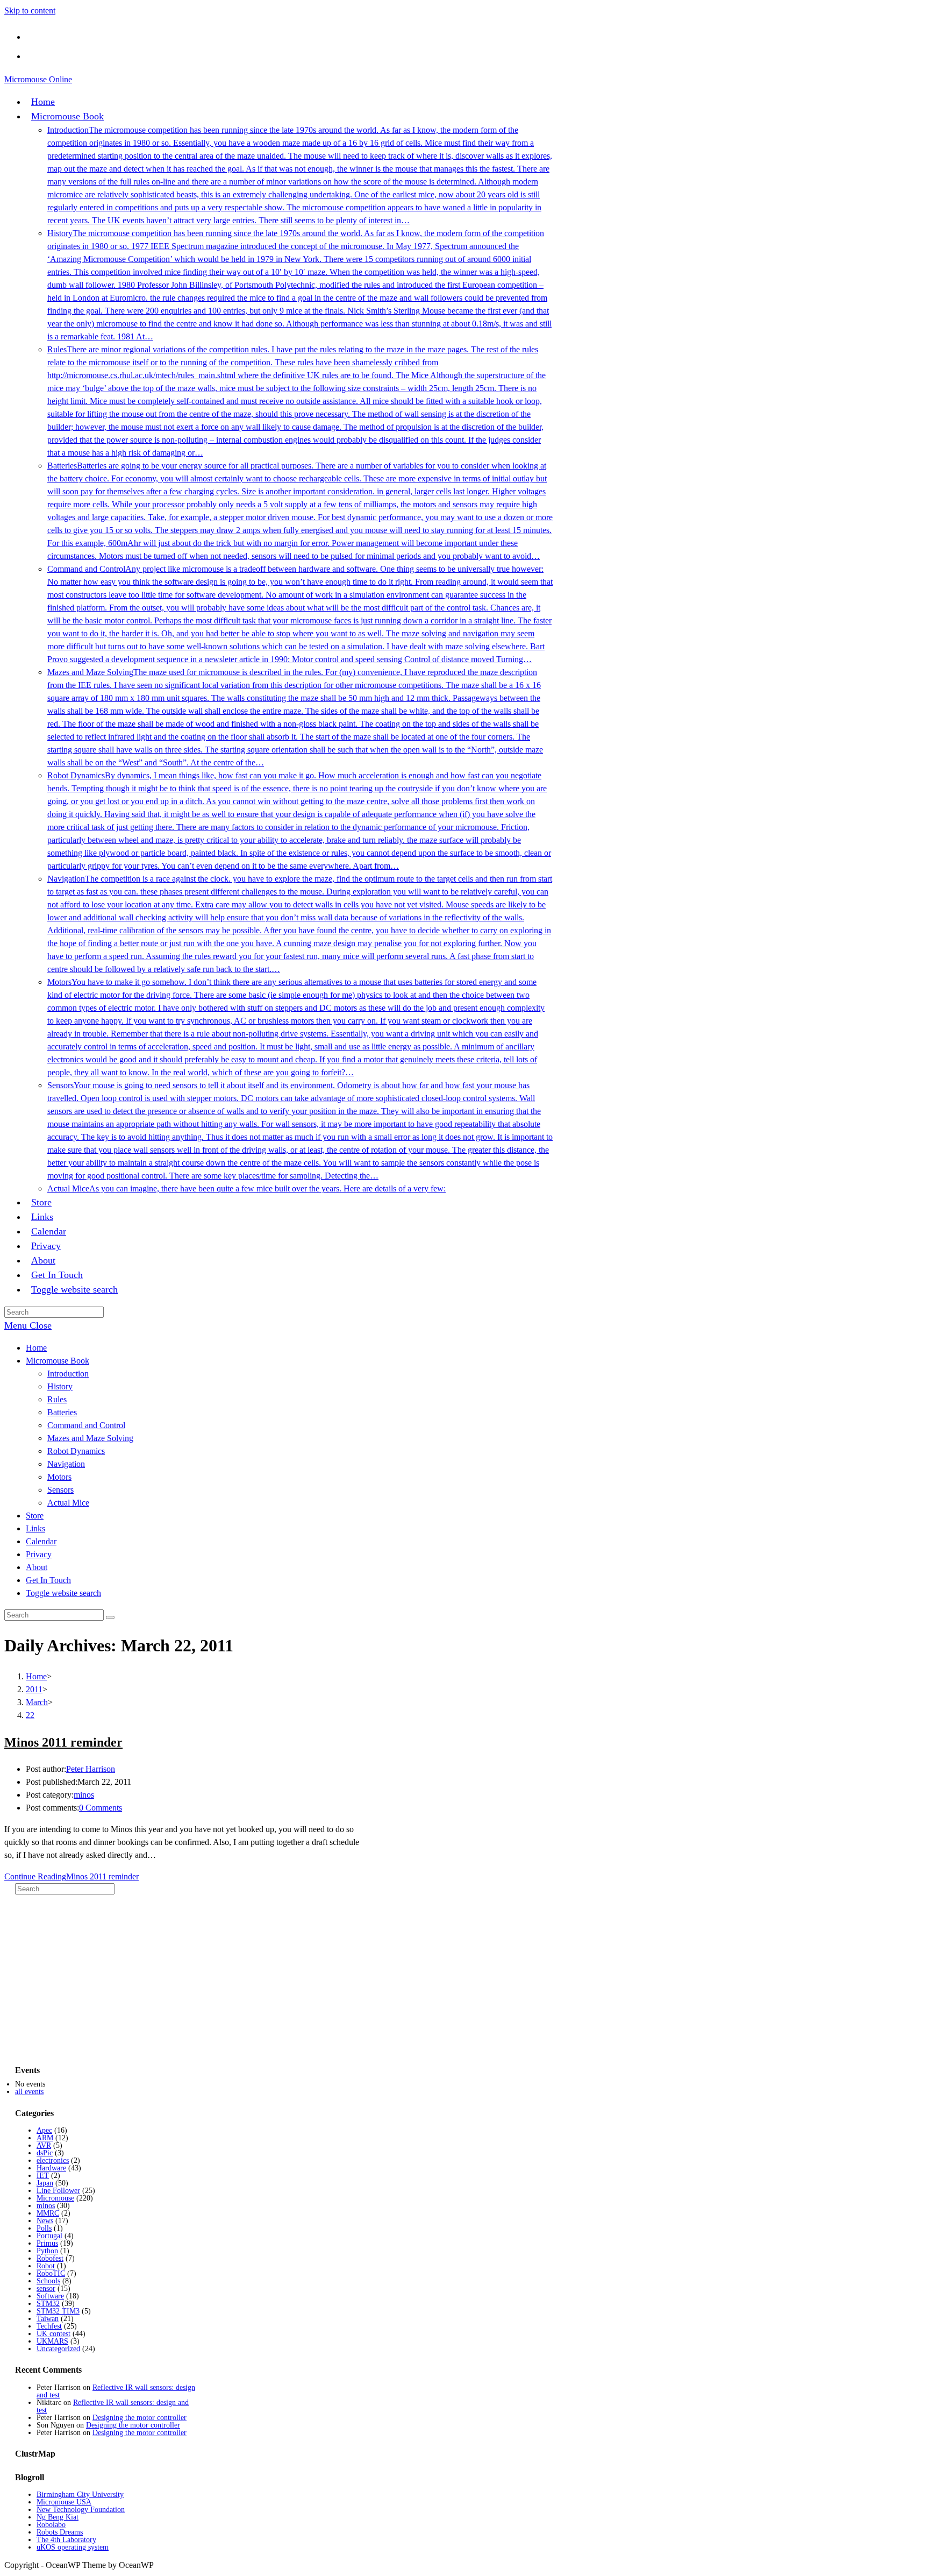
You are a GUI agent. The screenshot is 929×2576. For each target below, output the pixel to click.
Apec (44, 2130)
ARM (45, 2138)
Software (50, 2296)
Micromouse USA (64, 2502)
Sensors (60, 1490)
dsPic (45, 2153)
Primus (47, 2243)
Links (35, 1528)
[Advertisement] (96, 1984)
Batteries (62, 1412)
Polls (44, 2228)
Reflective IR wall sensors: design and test (116, 2391)
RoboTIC (51, 2273)
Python (47, 2251)
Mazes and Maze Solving (90, 1438)
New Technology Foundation (81, 2510)
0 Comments (101, 1808)
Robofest (50, 2258)
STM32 (48, 2304)
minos (84, 1795)
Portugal (49, 2236)
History (60, 1386)
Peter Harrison (91, 1769)
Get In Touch (48, 1580)
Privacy (39, 1554)
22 (30, 1715)
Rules (57, 1399)
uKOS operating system (73, 2547)
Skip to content (30, 10)
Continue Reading (72, 1876)
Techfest (49, 2326)
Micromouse (55, 2198)
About (37, 1567)
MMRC (48, 2213)
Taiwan (48, 2319)
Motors (59, 1477)
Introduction (68, 1374)
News (45, 2221)
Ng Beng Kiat (58, 2517)
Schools (48, 2281)
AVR (44, 2145)
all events (29, 2092)
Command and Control (86, 1425)
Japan (45, 2183)
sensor (46, 2288)
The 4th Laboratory (66, 2540)
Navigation (66, 1464)
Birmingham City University (80, 2495)
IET (43, 2176)
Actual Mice (68, 1503)
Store (35, 1516)
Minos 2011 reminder (63, 1742)
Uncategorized (58, 2349)
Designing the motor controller (140, 2418)
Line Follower (58, 2191)
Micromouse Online (38, 79)
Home (36, 1348)
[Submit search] (110, 1617)
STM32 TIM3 (58, 2311)
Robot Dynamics (76, 1451)
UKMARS (52, 2341)
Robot (46, 2266)
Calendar (41, 1541)
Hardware (51, 2168)
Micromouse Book (58, 1361)
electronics (53, 2160)
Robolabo (51, 2525)
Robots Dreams (60, 2532)
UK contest (53, 2334)
